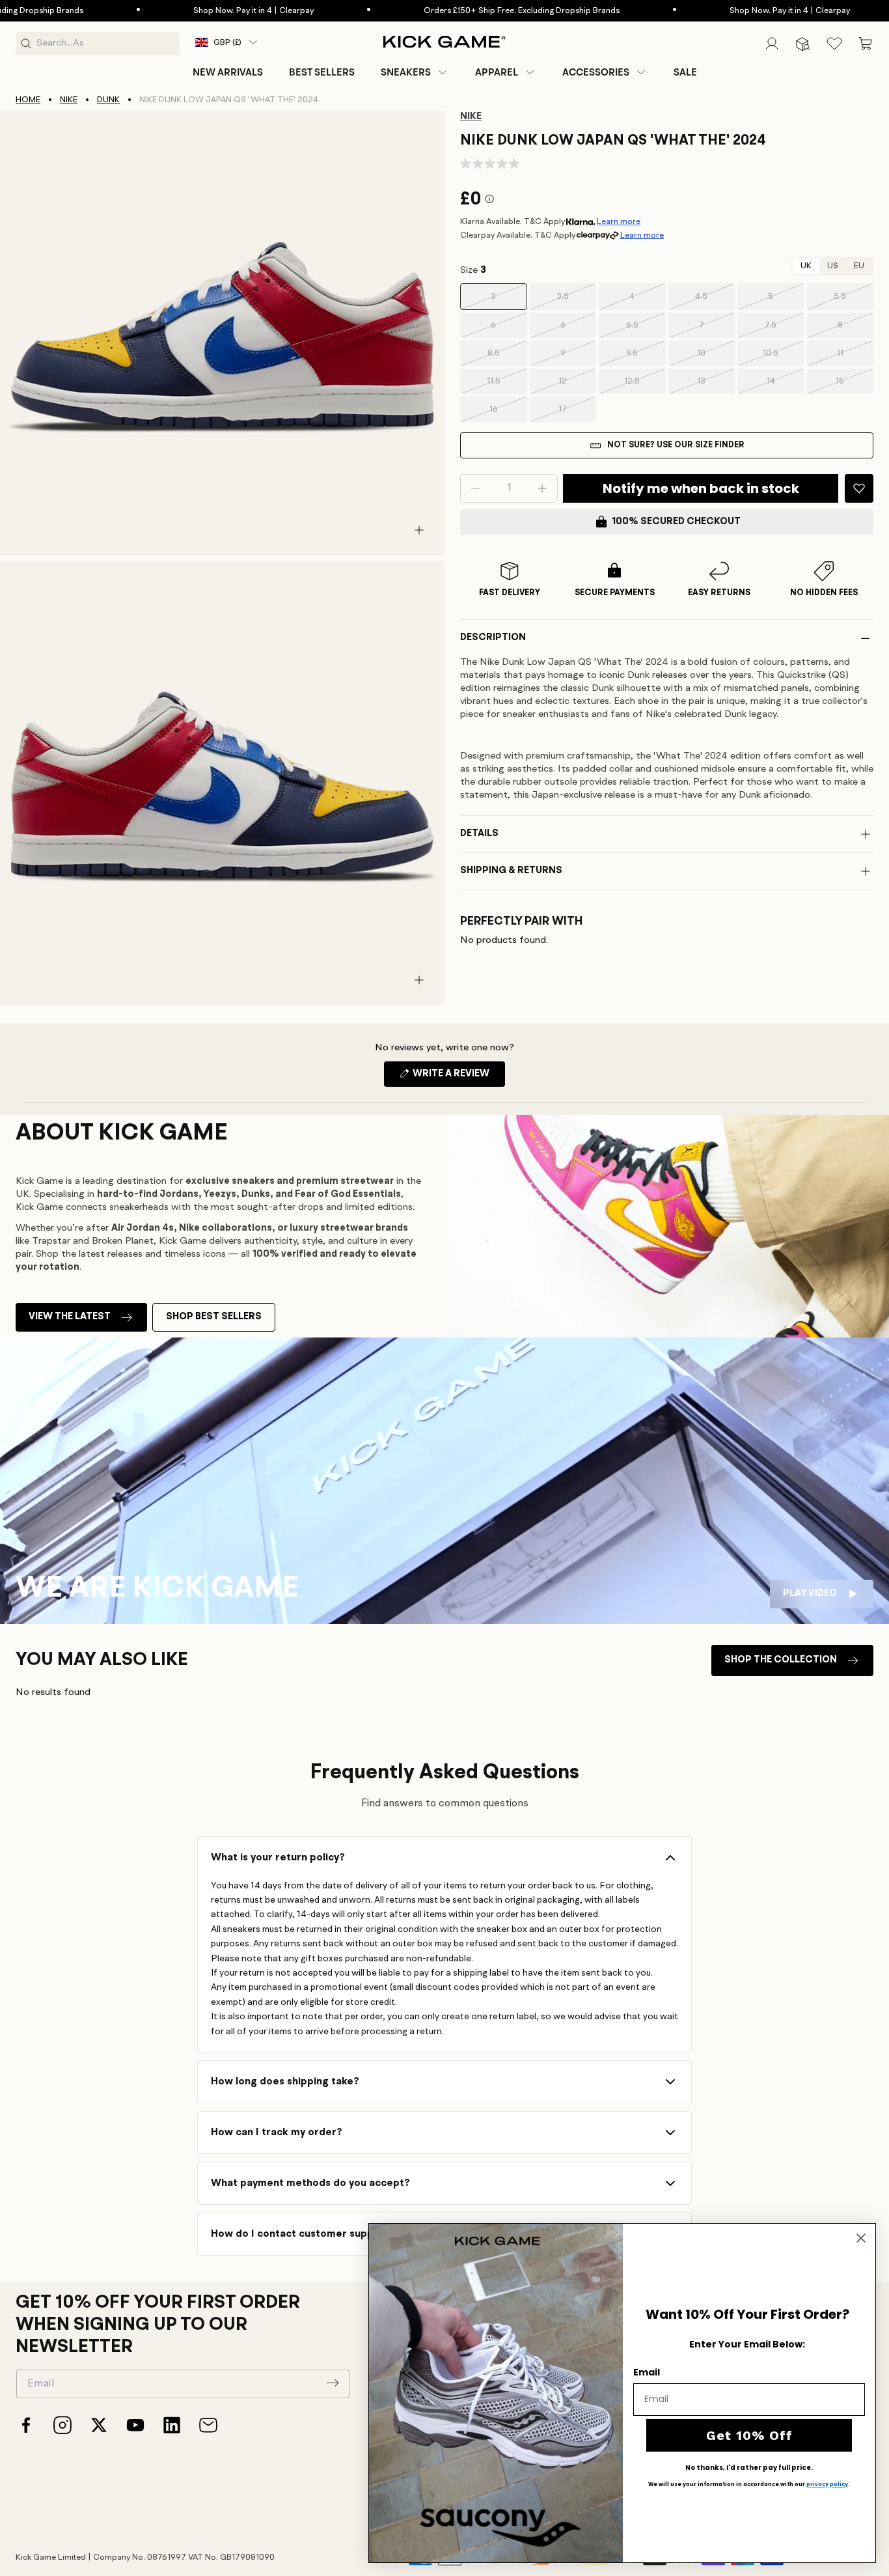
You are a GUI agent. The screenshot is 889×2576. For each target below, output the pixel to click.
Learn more (619, 222)
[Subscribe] (333, 2383)
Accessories (596, 72)
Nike (69, 100)
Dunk (108, 100)
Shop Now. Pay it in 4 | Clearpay (188, 11)
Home (28, 100)
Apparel (497, 72)
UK (806, 266)
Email (647, 2372)
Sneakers (406, 72)
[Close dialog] (861, 2238)
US (833, 266)
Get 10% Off (749, 2435)
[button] (415, 72)
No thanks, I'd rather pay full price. (749, 2468)
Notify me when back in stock (701, 488)
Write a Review (458, 1078)
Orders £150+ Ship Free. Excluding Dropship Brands (457, 11)
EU (859, 266)
